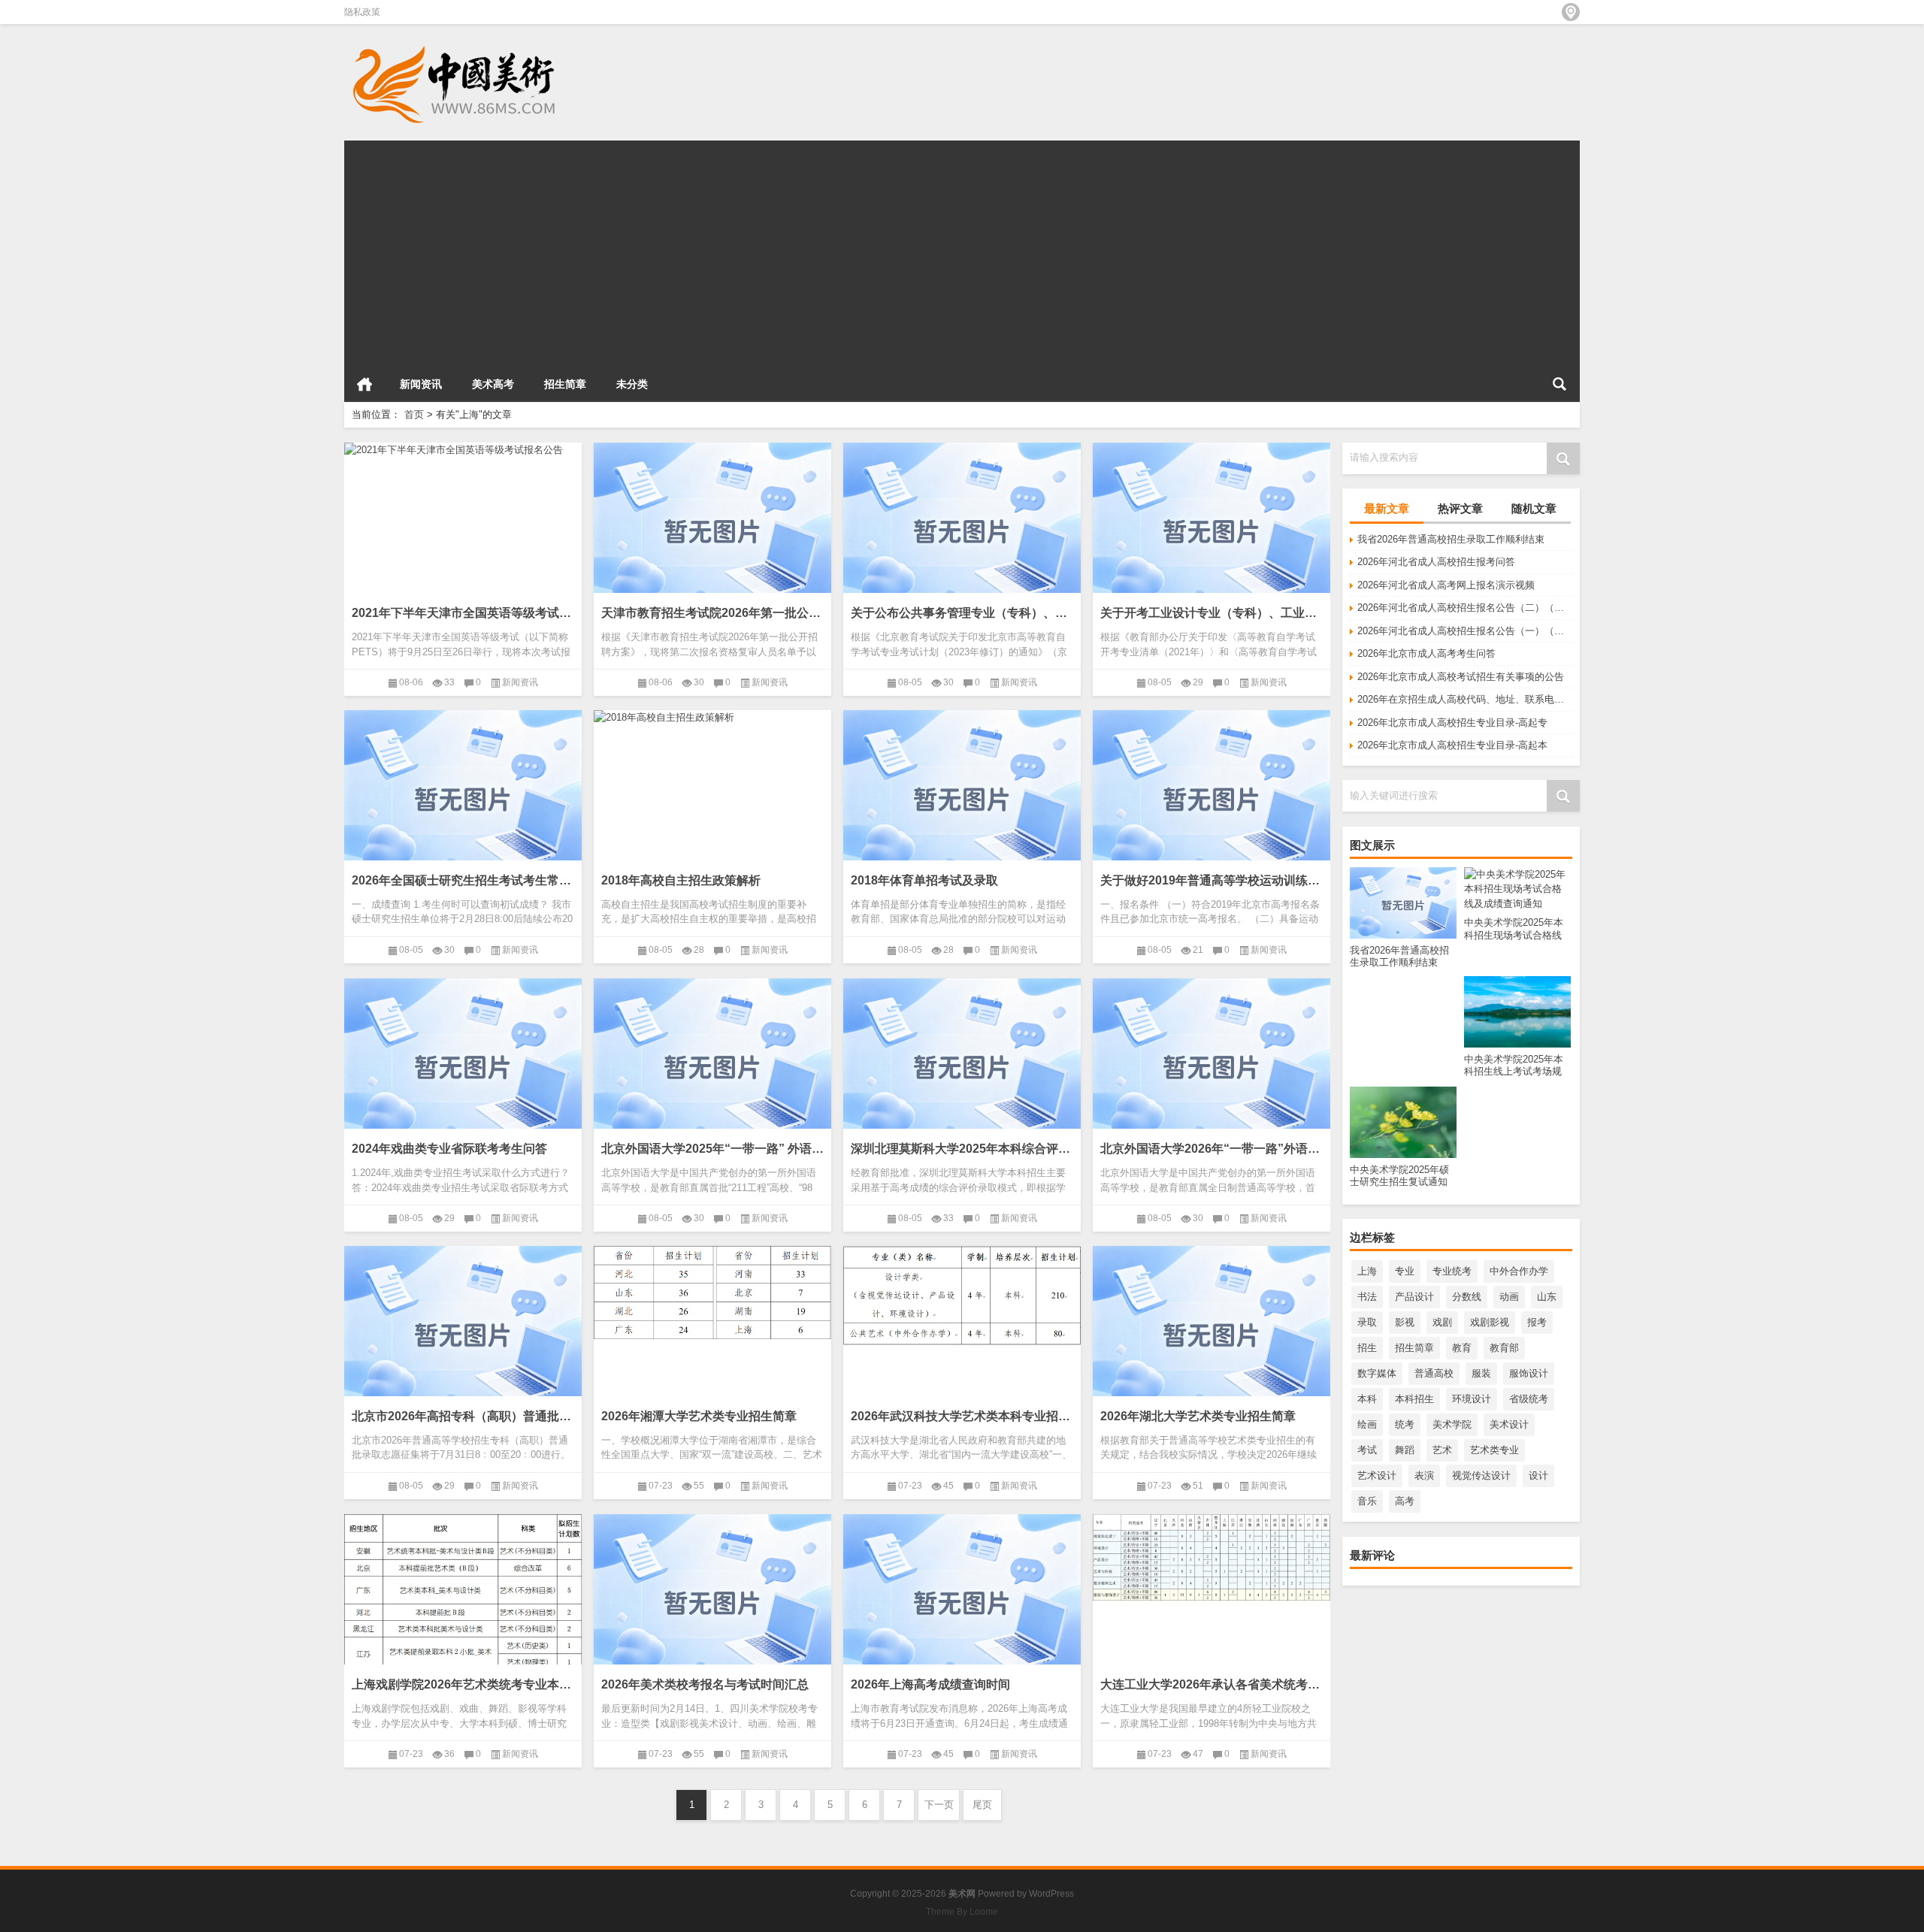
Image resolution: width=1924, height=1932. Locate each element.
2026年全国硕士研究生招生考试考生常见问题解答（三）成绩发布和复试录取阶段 (463, 880)
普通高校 (1434, 1373)
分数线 (1467, 1297)
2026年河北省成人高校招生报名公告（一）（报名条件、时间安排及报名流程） (1465, 631)
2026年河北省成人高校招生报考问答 (1436, 562)
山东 (1547, 1297)
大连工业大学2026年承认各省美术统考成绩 (1212, 1684)
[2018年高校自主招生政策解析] (712, 718)
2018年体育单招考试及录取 (924, 880)
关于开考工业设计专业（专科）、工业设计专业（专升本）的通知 (1212, 613)
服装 (1481, 1373)
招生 (1367, 1348)
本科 (1367, 1399)
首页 (365, 384)
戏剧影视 (1490, 1322)
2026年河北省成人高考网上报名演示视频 (1446, 585)
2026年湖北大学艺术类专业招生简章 (1198, 1416)
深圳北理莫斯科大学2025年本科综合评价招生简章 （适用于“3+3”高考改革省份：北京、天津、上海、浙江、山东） (962, 1149)
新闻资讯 (421, 384)
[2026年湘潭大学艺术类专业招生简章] (712, 1293)
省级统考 (1529, 1399)
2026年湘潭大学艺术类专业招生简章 (699, 1416)
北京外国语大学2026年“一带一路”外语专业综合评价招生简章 (1212, 1149)
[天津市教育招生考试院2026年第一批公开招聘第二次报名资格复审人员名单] (712, 526)
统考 (1405, 1424)
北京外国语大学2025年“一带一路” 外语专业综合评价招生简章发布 (712, 1149)
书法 (1367, 1297)
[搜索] (1559, 384)
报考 (1537, 1322)
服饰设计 (1529, 1373)
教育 (1462, 1348)
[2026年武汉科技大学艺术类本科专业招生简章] (962, 1296)
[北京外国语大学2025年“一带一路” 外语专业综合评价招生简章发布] (712, 1062)
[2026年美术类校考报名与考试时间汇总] (712, 1598)
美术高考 (493, 384)
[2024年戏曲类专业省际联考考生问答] (463, 1062)
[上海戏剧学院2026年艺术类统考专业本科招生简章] (463, 1640)
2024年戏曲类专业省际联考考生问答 (449, 1149)
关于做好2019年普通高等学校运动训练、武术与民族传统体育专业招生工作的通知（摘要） (1212, 880)
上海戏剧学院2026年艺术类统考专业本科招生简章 (463, 1684)
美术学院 (1452, 1424)
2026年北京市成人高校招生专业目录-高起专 (1452, 723)
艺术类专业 (1494, 1450)
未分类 (632, 384)
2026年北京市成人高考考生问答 (1426, 653)
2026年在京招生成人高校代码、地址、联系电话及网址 (1465, 699)
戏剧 (1442, 1322)
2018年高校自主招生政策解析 (681, 880)
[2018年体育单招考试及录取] (962, 794)
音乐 (1367, 1501)
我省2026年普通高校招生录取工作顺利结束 (1451, 539)
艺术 (1442, 1450)
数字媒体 (1377, 1373)
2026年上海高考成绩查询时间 (930, 1684)
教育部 (1504, 1348)
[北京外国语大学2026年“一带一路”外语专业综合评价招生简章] (1212, 1062)
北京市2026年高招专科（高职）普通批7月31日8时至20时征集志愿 (463, 1416)
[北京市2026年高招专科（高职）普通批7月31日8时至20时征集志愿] (463, 1329)
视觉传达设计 (1481, 1475)
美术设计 (1509, 1424)
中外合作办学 (1519, 1271)
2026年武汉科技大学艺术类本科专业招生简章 (962, 1416)
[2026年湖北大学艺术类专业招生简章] (1212, 1329)
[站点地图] (1571, 12)
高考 (1405, 1501)
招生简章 (565, 384)
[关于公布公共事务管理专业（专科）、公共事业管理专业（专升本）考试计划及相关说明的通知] (962, 526)
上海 (1367, 1271)
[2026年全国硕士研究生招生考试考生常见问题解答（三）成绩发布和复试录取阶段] (463, 794)
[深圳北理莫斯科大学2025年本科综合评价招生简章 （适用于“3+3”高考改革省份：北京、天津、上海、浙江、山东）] (962, 1062)
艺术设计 (1377, 1475)
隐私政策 (362, 12)
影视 (1405, 1322)
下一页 (939, 1805)
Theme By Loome (962, 1912)
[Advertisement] (795, 246)
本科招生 (1414, 1399)
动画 (1509, 1297)
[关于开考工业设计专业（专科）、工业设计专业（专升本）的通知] (1212, 526)
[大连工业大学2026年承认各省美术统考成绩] (1212, 1558)
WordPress (1051, 1894)
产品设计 (1414, 1297)
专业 (1405, 1271)
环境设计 (1472, 1399)
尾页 (982, 1805)
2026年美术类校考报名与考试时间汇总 (705, 1684)
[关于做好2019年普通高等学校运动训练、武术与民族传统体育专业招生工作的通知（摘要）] (1212, 794)
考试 (1367, 1450)
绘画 (1367, 1424)
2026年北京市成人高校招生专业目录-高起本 (1452, 745)
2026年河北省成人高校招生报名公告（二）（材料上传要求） (1465, 608)
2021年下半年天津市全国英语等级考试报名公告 (463, 613)
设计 (1538, 1475)
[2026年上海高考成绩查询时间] (962, 1598)
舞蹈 (1405, 1450)
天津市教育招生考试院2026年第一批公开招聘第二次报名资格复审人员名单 (712, 613)
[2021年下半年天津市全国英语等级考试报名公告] (463, 450)
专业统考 (1452, 1271)
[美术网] (457, 44)
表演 (1424, 1475)
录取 (1367, 1322)
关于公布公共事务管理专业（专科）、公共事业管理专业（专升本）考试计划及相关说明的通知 (962, 613)
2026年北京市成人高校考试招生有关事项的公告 (1461, 677)
